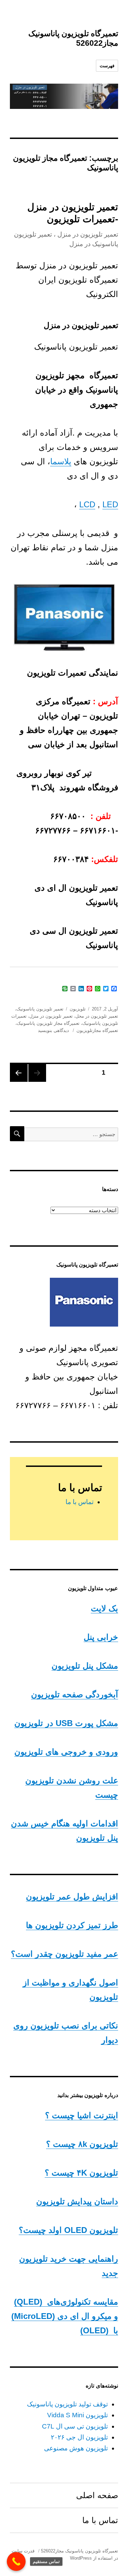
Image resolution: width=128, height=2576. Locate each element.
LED (110, 504)
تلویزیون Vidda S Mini (77, 2415)
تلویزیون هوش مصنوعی (76, 2448)
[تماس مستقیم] (16, 2561)
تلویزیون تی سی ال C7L (75, 2426)
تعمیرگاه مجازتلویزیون (97, 1030)
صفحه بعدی (19, 1073)
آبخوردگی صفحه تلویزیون (75, 1694)
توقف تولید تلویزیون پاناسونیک (67, 2404)
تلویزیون (78, 1009)
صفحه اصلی (97, 2495)
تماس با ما (80, 1502)
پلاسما (61, 461)
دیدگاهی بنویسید (54, 1030)
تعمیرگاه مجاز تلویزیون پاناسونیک (48, 1023)
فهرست (107, 66)
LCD (87, 504)
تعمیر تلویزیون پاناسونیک (40, 1009)
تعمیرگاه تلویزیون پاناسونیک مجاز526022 (80, 2551)
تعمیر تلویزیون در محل (97, 1016)
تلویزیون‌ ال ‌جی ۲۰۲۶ (79, 2437)
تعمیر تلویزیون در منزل (51, 1016)
